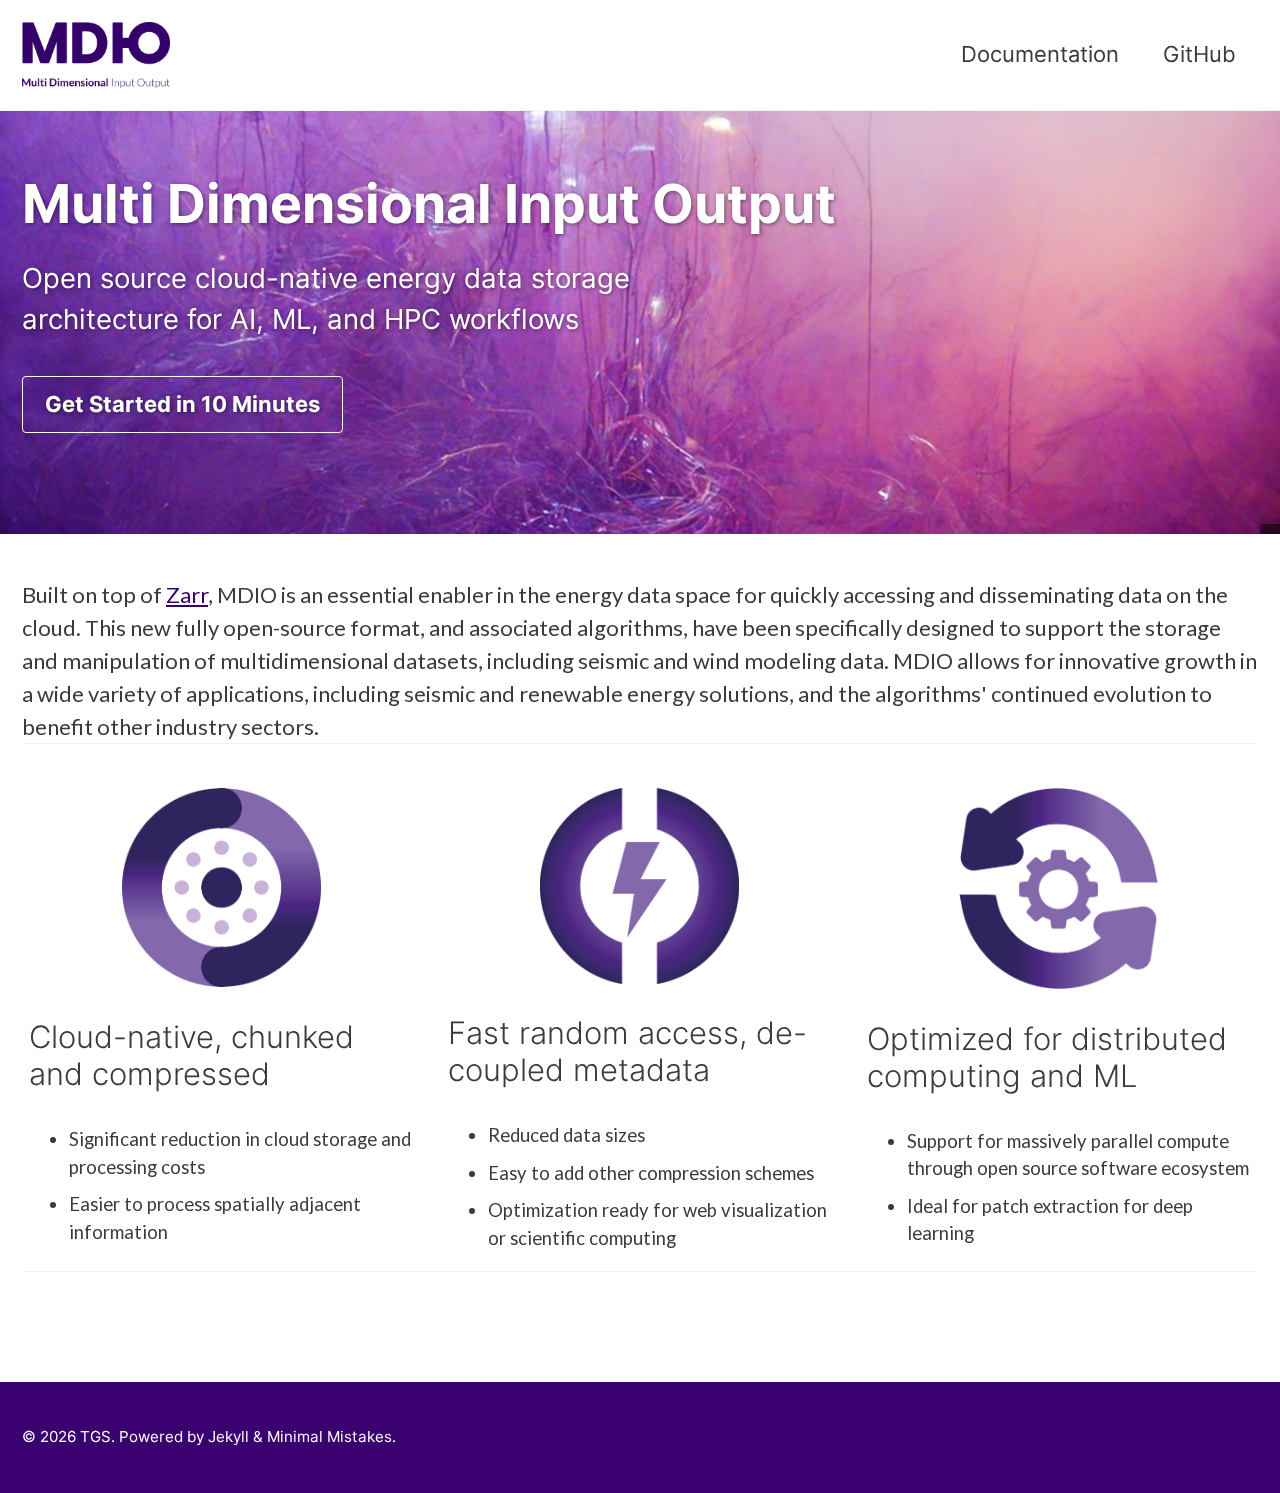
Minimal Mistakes (329, 1436)
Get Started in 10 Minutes (182, 404)
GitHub (1199, 54)
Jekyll (228, 1436)
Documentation (1040, 54)
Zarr (187, 594)
